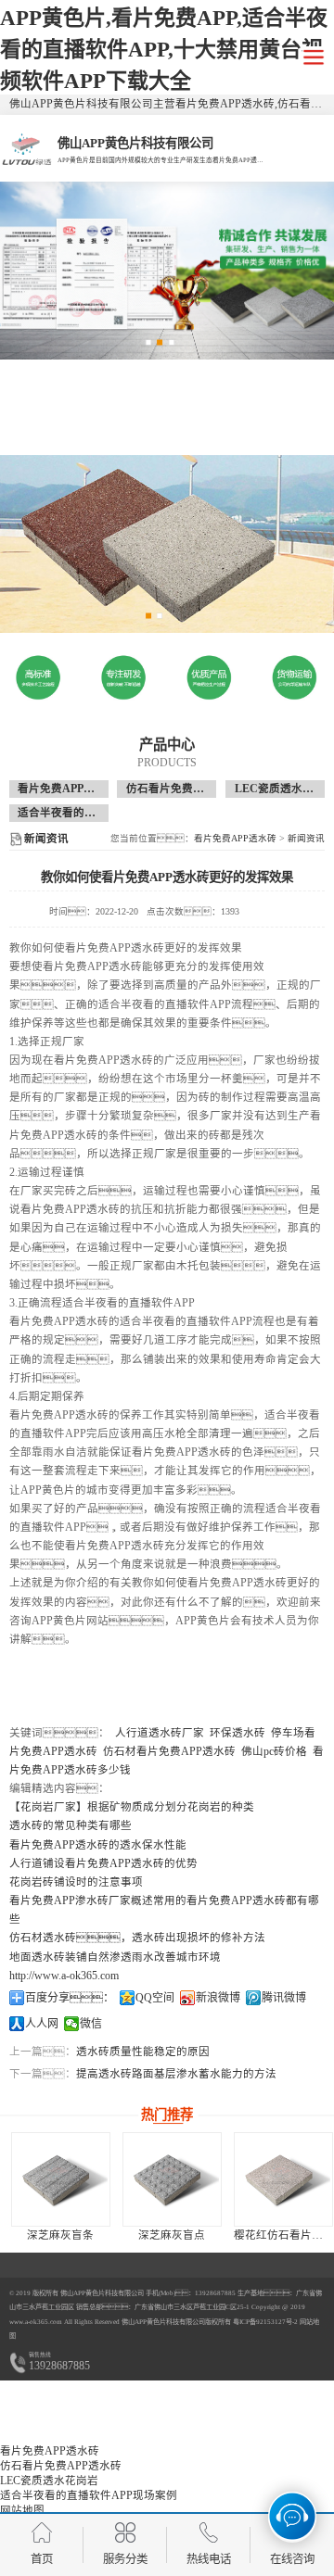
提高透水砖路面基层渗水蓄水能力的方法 (176, 2074)
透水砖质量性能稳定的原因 (143, 2052)
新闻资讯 (306, 838)
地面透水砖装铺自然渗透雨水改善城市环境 (115, 1957)
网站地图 (22, 2510)
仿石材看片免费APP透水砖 (169, 1751)
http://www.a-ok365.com (64, 1976)
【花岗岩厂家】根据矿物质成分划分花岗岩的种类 (132, 1807)
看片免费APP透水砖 (67, 789)
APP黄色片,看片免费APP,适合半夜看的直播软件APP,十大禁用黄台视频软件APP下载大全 (164, 49)
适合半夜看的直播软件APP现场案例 (106, 813)
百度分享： (70, 1998)
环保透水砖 (238, 1733)
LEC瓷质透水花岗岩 (49, 2481)
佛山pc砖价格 (274, 1751)
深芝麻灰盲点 (172, 2235)
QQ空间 (155, 1998)
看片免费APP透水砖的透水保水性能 (98, 1845)
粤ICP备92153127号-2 (264, 2322)
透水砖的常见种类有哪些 (71, 1825)
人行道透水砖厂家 (160, 1733)
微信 (91, 2024)
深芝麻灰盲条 (60, 2235)
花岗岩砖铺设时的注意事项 (76, 1882)
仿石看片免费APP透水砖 (187, 789)
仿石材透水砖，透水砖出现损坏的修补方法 (137, 1938)
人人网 (42, 2024)
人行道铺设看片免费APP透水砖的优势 (103, 1863)
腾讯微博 (284, 1998)
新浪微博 (218, 1998)
